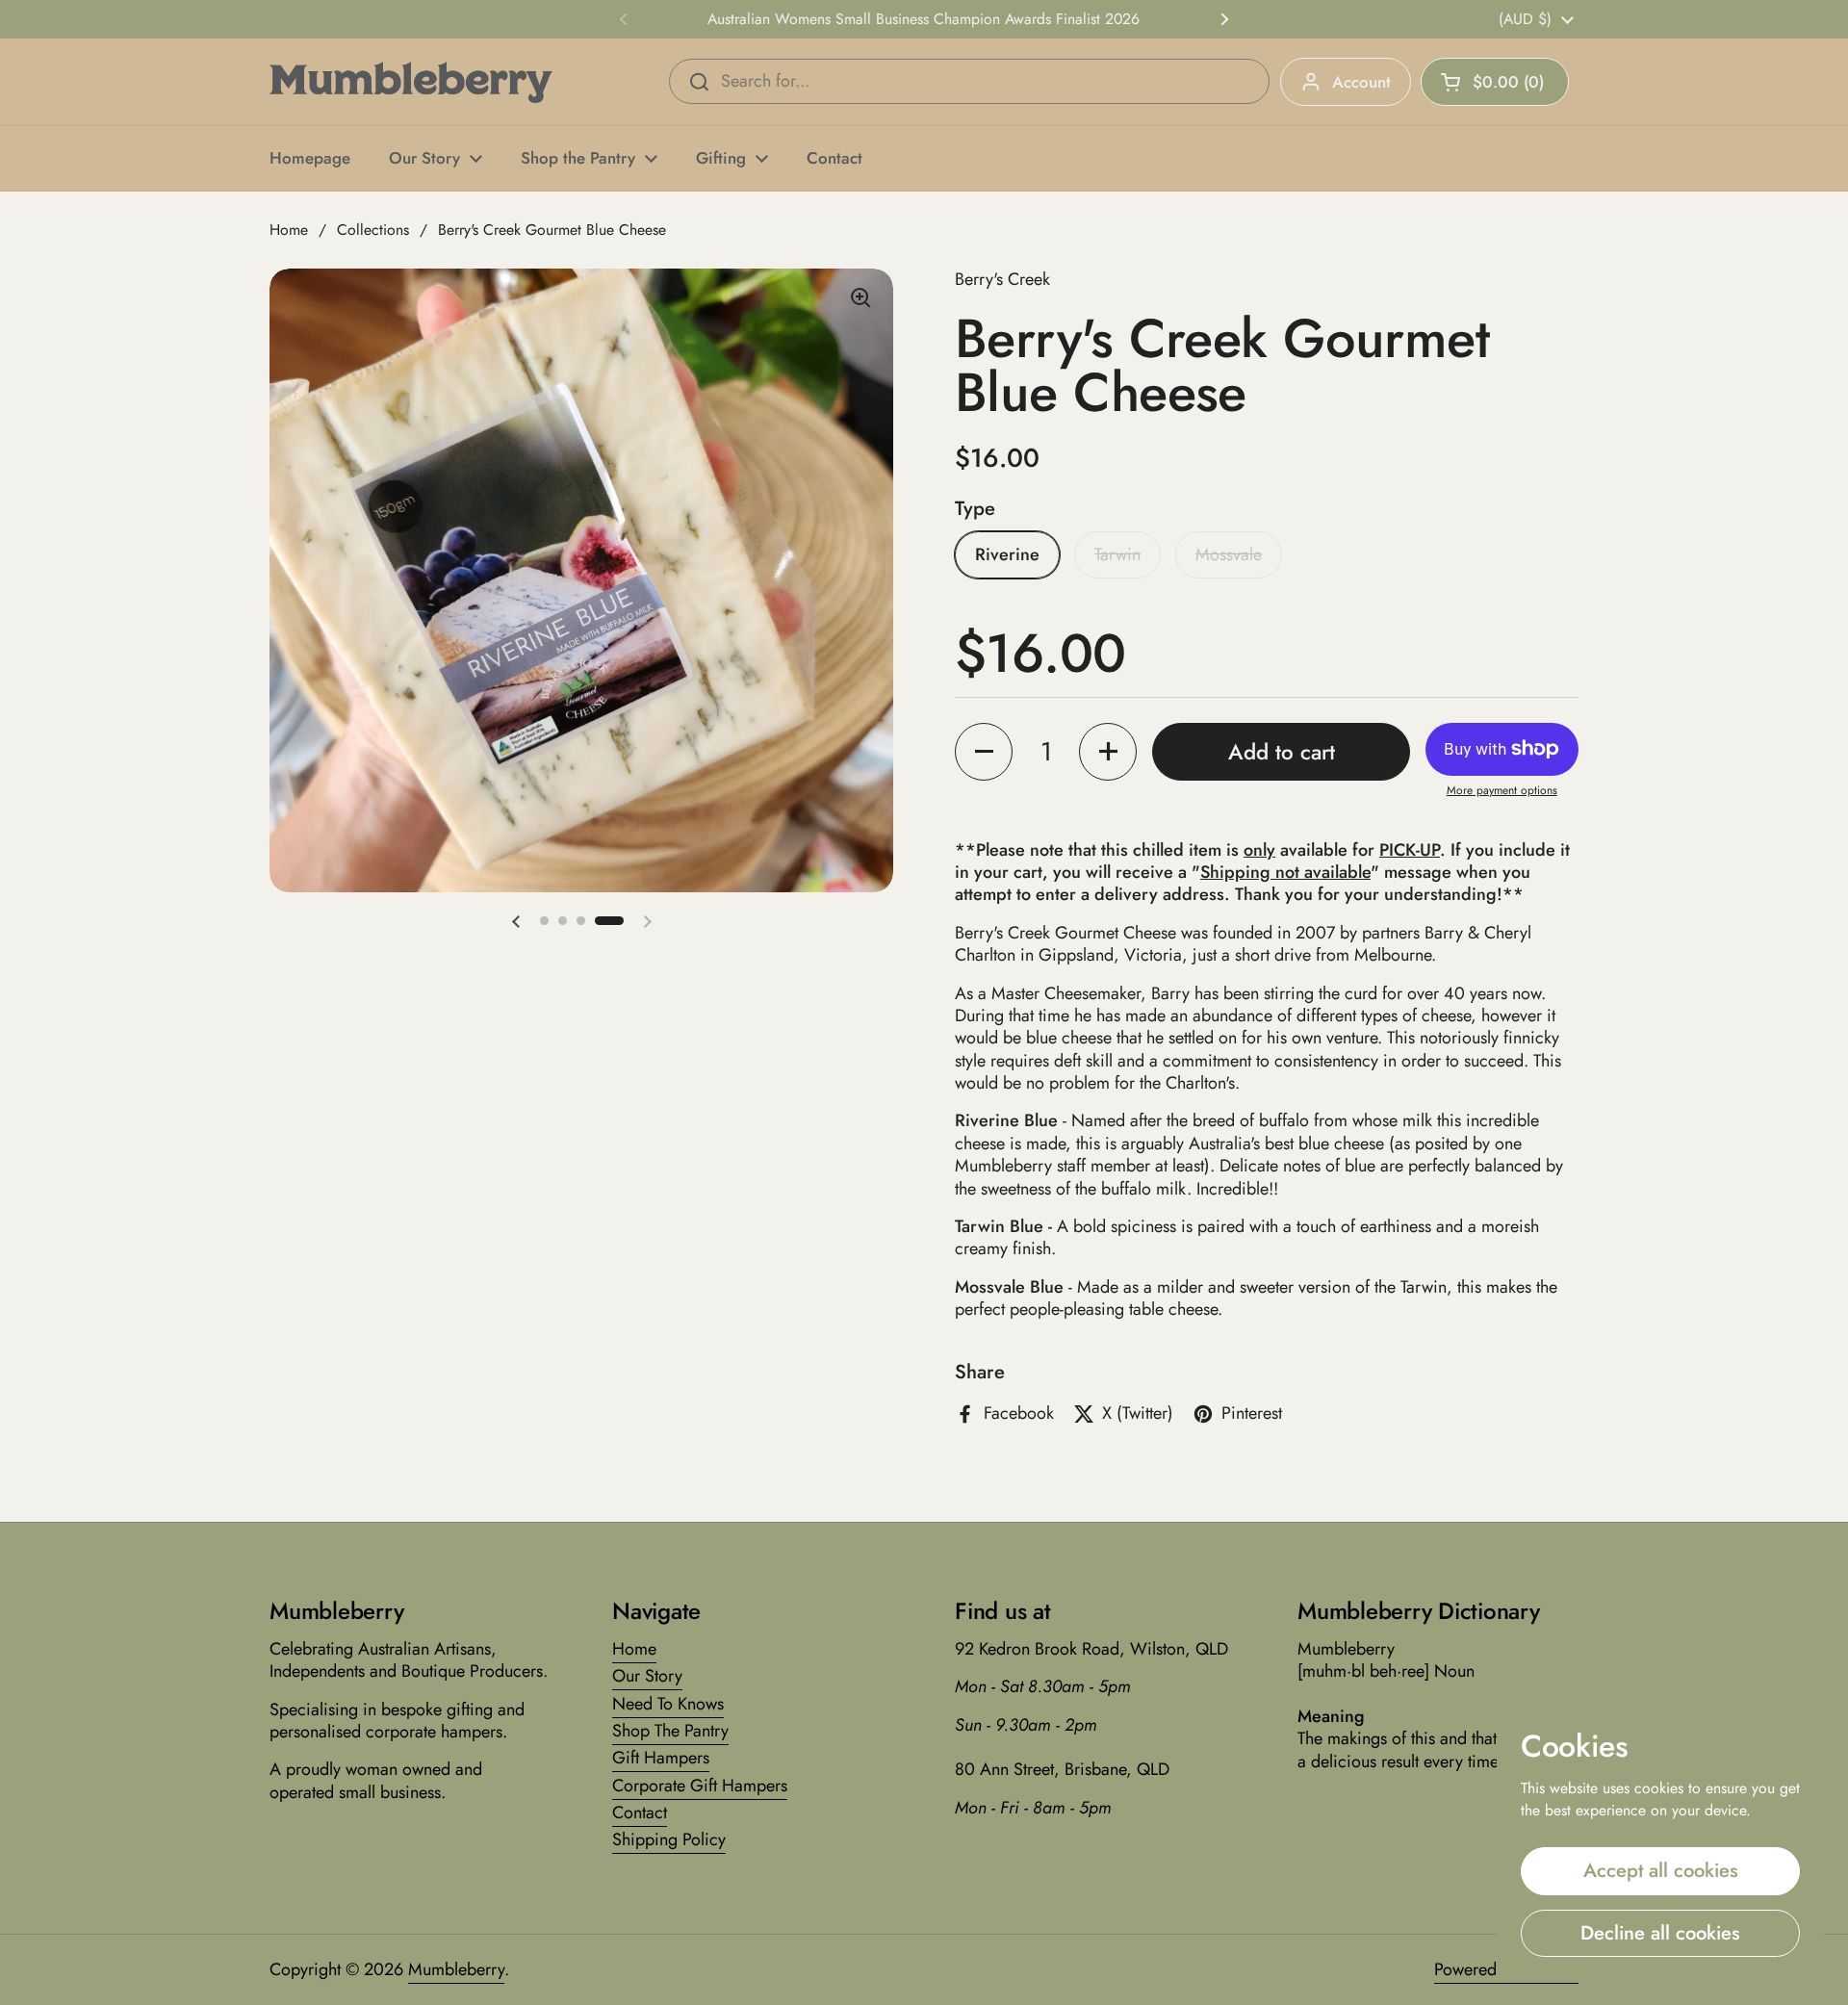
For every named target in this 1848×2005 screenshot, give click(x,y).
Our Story (647, 1676)
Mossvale (1229, 554)
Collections (373, 230)
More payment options (1502, 791)
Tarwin (1117, 554)
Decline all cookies (1660, 1933)
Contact (640, 1812)
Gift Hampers (661, 1758)
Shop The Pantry (670, 1731)
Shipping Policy (669, 1839)
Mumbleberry (456, 1969)
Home (289, 230)
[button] (1495, 82)
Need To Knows (668, 1704)
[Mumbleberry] (411, 82)
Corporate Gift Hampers (700, 1786)
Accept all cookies (1661, 1870)
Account (1361, 82)
